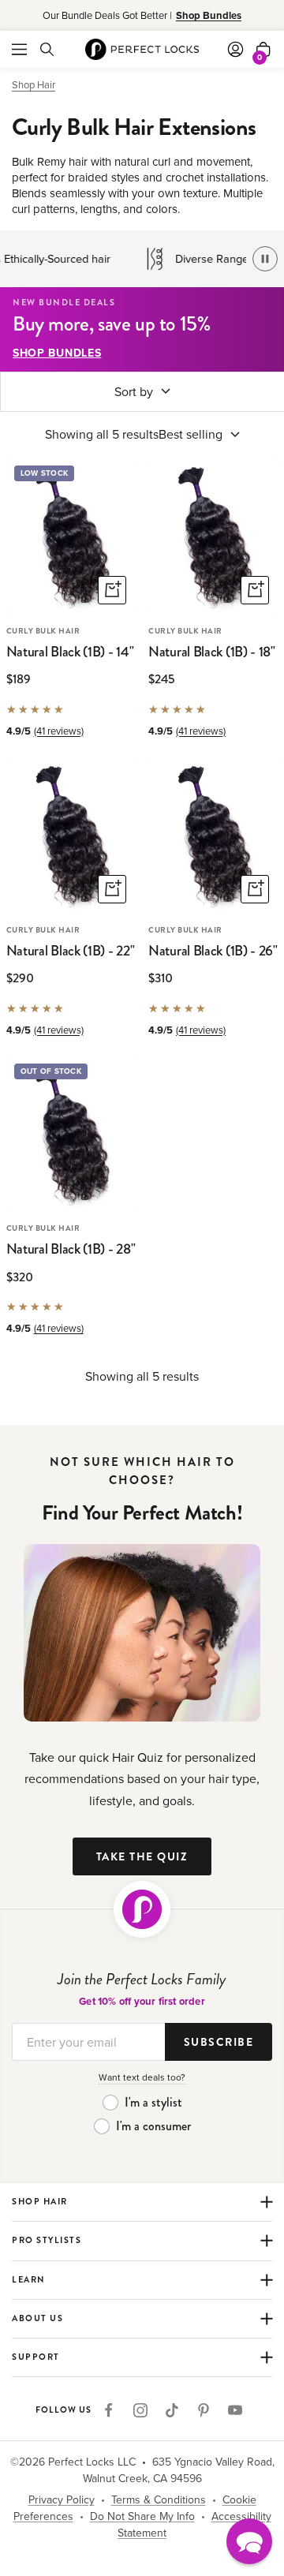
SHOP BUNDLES (57, 353)
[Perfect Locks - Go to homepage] (142, 1909)
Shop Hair (34, 84)
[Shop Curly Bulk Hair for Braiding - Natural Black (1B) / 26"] (213, 834)
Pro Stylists (47, 2243)
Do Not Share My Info (142, 2516)
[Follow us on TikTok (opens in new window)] (172, 2410)
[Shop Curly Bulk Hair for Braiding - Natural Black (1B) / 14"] (71, 535)
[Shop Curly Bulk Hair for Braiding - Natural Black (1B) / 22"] (71, 834)
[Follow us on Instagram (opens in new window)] (140, 2410)
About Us (37, 2322)
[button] (249, 2541)
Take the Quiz (142, 1857)
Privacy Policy (62, 2499)
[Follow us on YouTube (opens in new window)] (235, 2410)
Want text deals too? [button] (142, 2077)
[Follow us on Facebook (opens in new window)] (109, 2410)
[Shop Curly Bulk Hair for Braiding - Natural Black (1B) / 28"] (71, 1133)
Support (36, 2360)
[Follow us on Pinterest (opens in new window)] (204, 2410)
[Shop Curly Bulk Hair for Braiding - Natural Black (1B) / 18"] (213, 535)
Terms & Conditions (159, 2499)
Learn (32, 2283)
